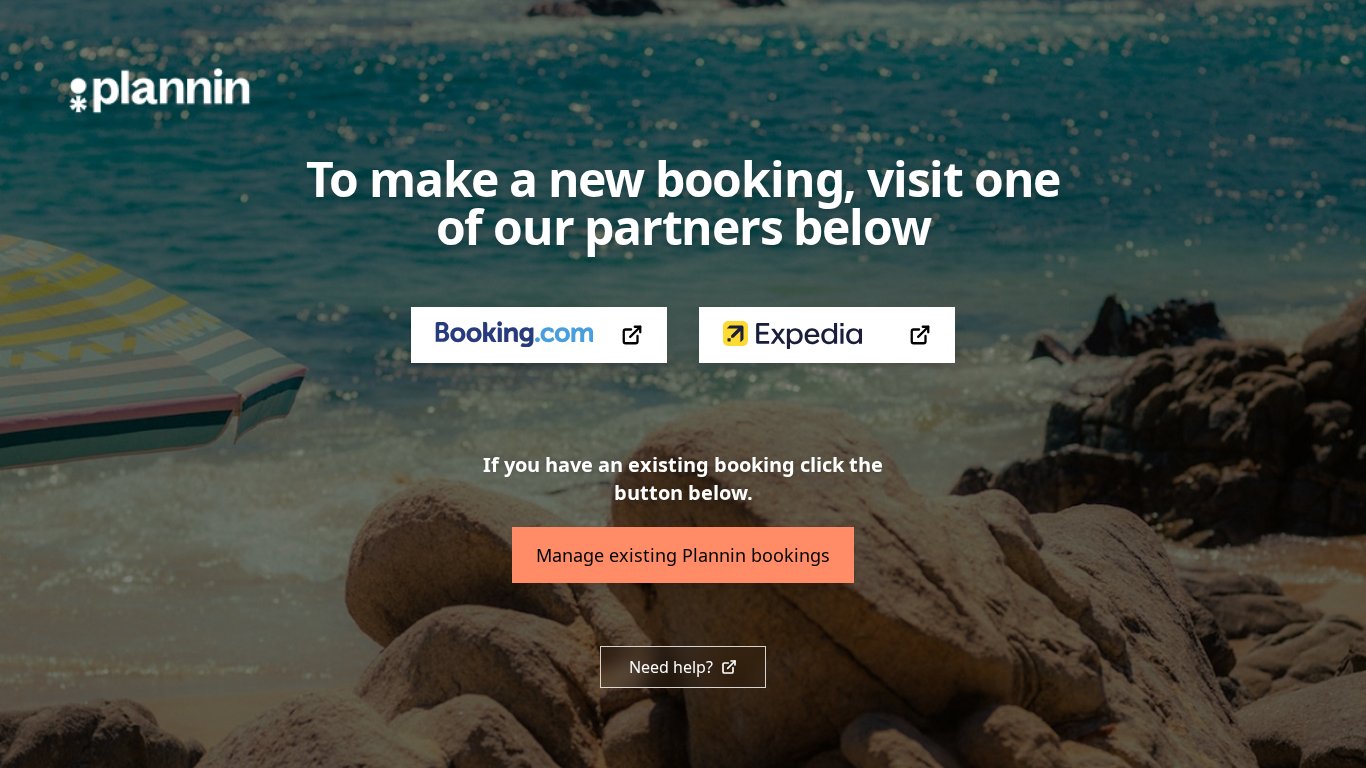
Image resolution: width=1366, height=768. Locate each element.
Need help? (671, 667)
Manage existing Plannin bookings (683, 555)
